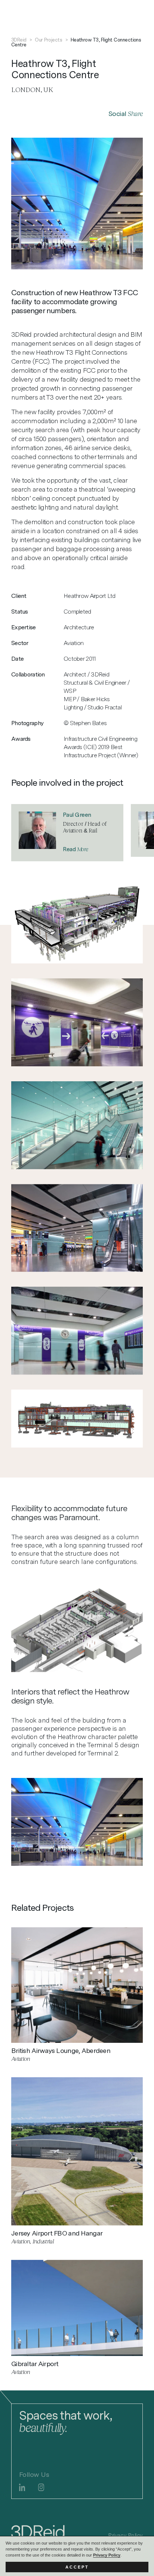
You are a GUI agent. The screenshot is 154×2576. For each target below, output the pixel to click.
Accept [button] (77, 2567)
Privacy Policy (107, 2555)
